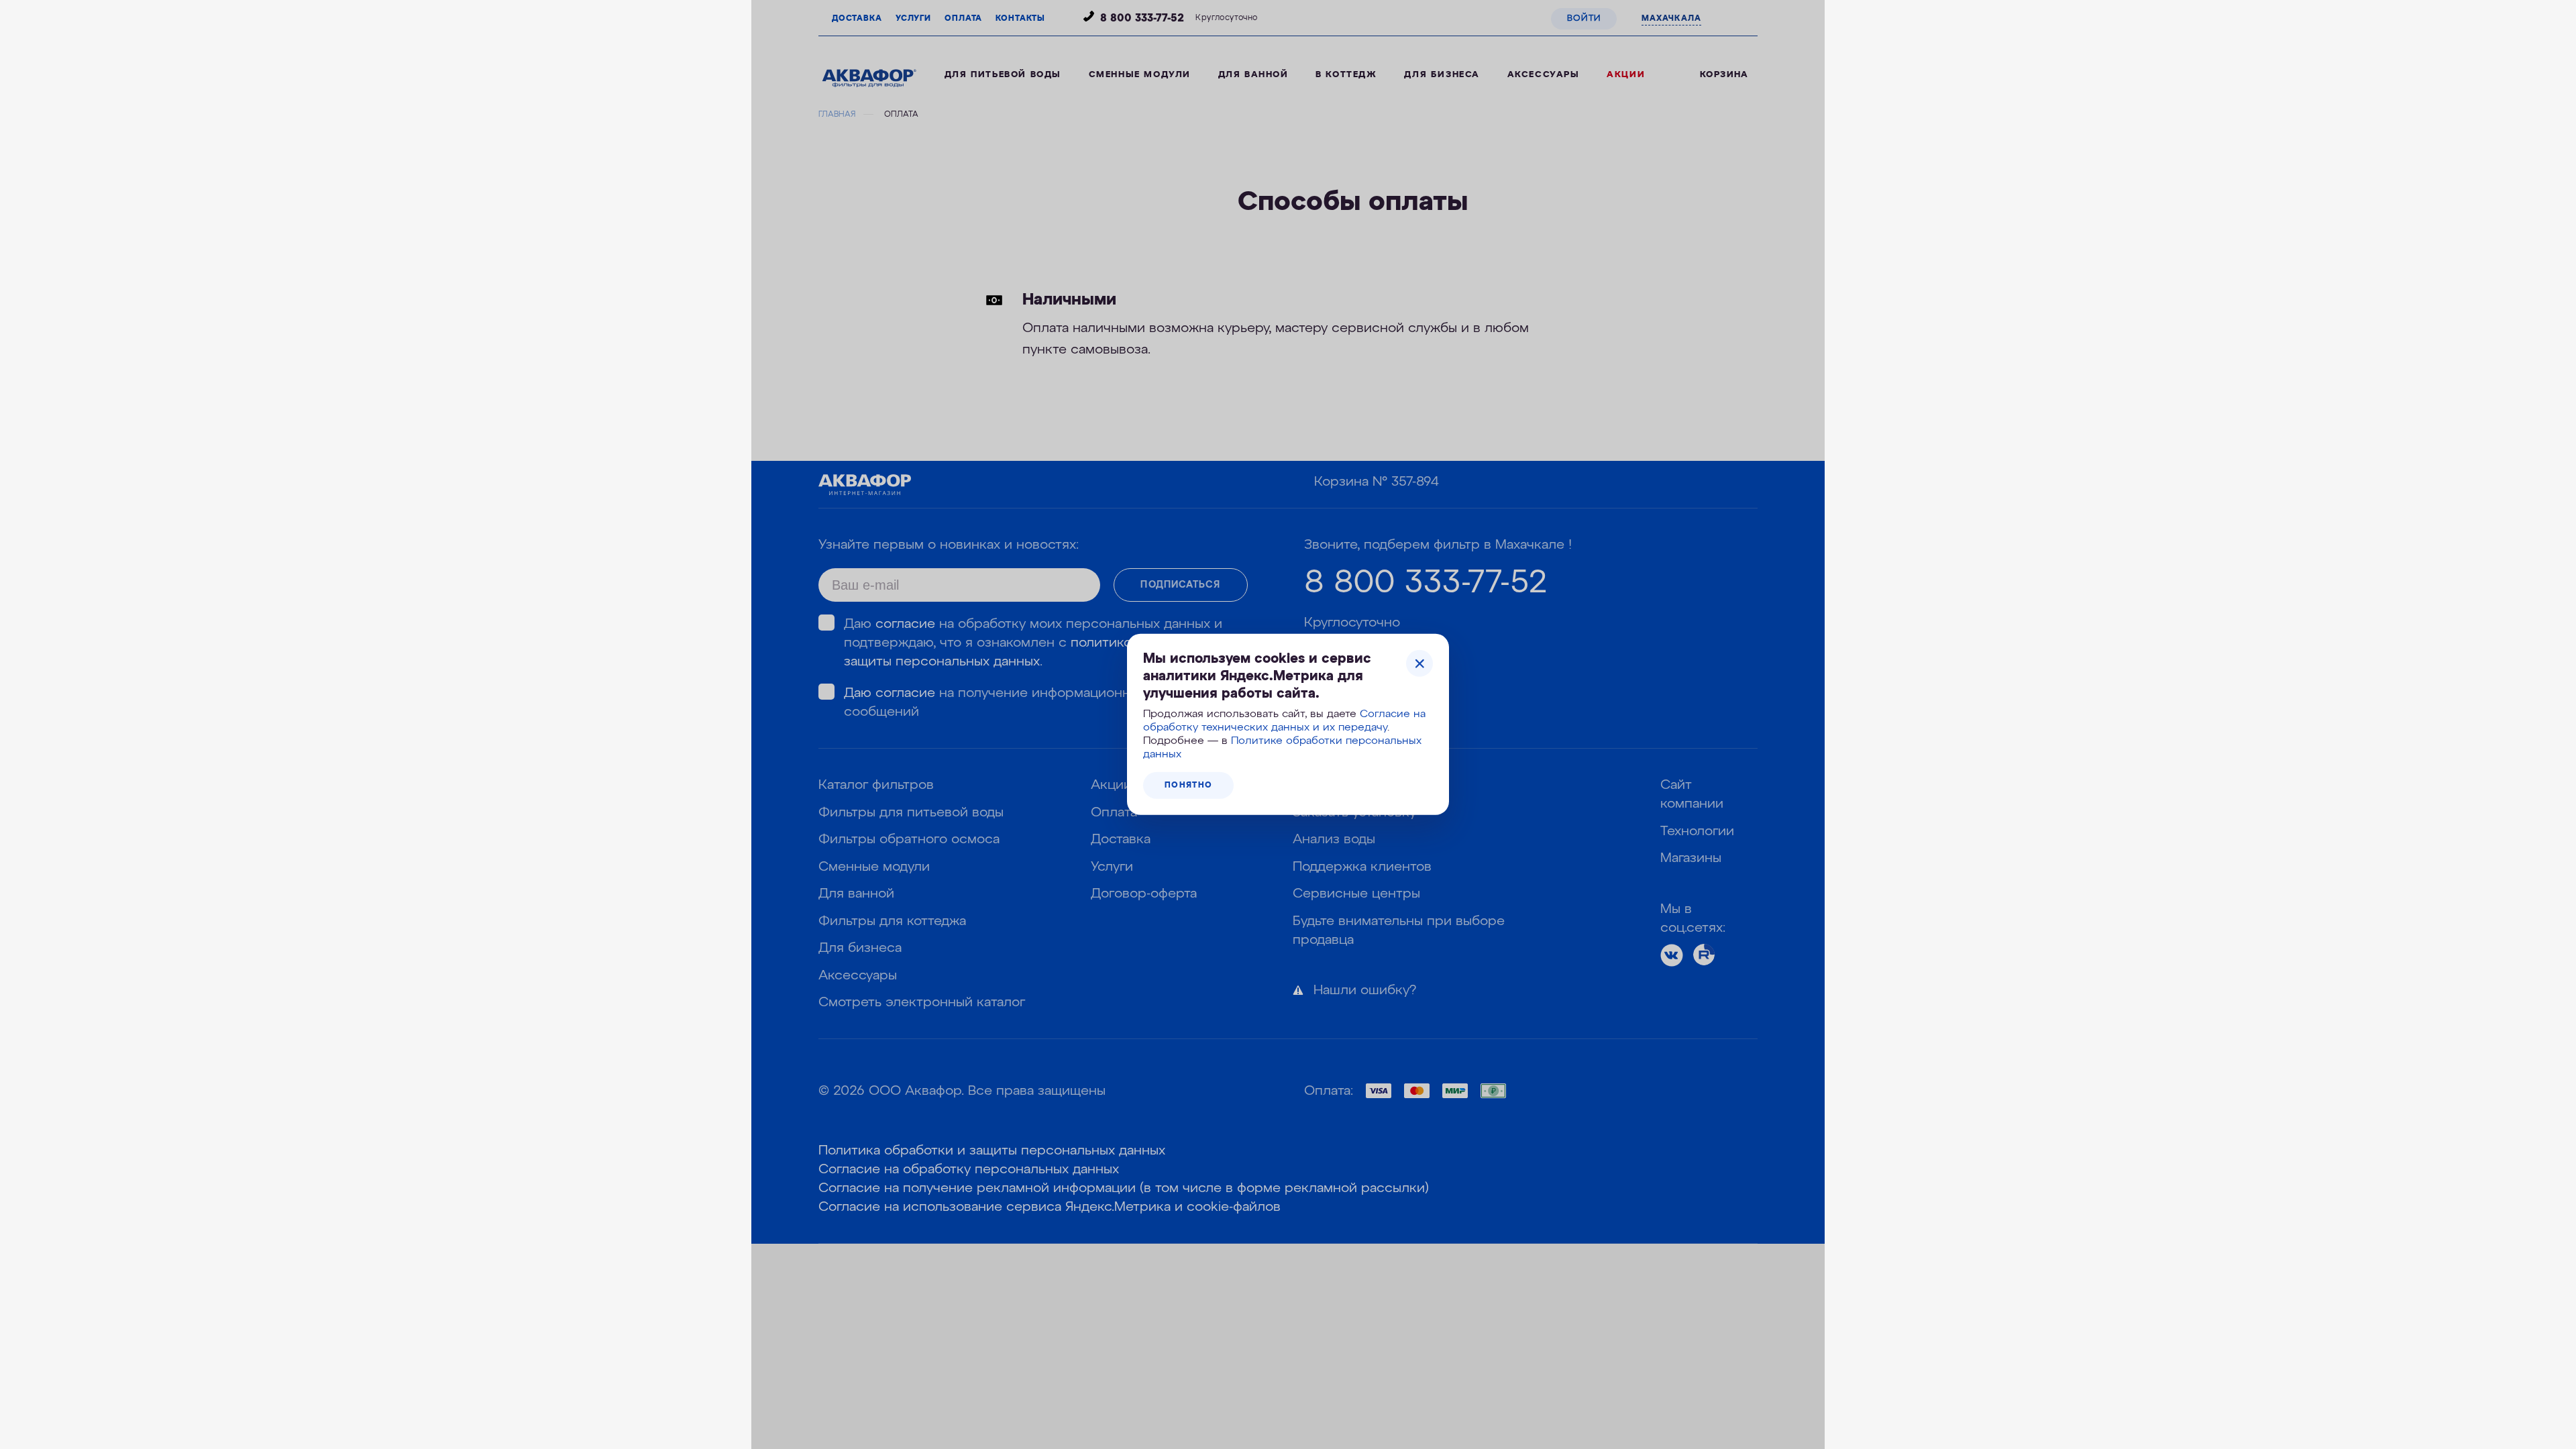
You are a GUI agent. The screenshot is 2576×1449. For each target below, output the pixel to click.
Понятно (1188, 786)
